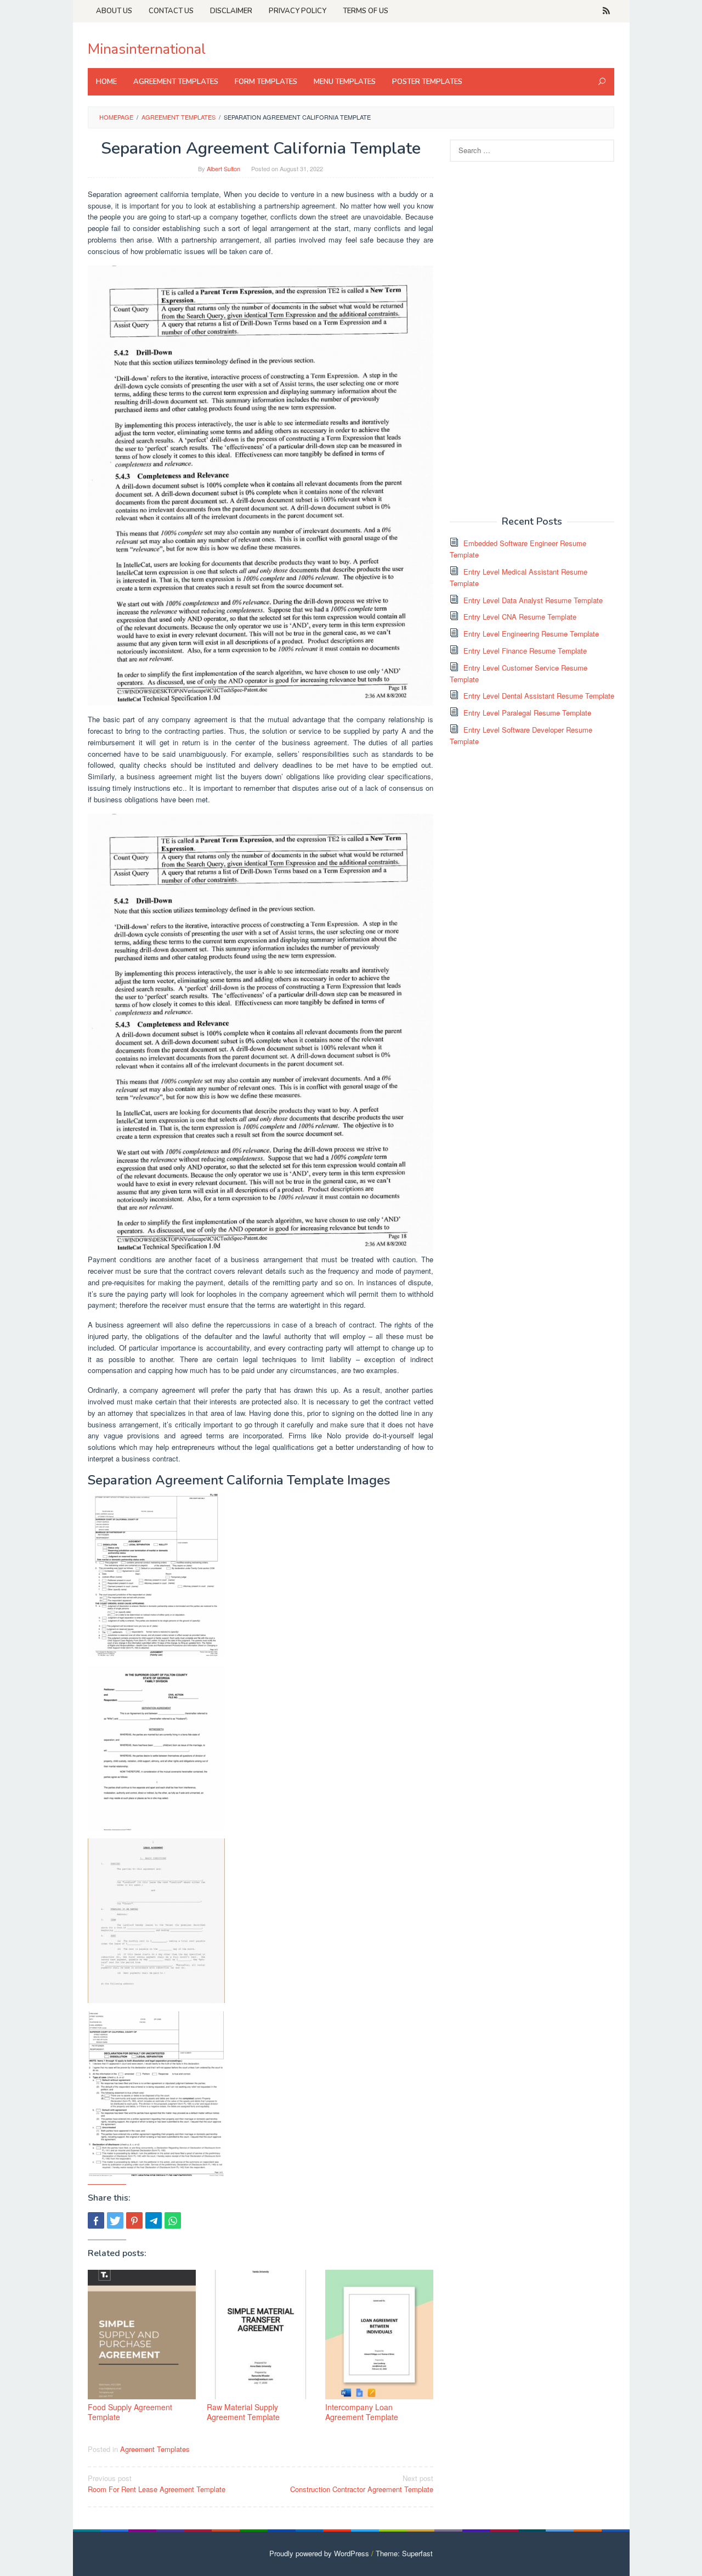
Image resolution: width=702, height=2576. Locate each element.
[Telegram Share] (154, 2220)
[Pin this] (134, 2220)
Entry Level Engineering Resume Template (531, 634)
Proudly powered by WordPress (319, 2553)
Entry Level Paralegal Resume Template (527, 713)
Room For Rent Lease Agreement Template (157, 2484)
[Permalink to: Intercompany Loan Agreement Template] (379, 2335)
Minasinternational (147, 49)
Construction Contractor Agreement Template (362, 2484)
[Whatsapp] (173, 2220)
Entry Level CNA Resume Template (520, 617)
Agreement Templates (155, 2449)
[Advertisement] (532, 338)
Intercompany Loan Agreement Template (362, 2412)
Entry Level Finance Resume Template (525, 651)
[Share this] (96, 2220)
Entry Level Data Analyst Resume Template (533, 600)
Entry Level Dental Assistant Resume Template (539, 696)
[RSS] (606, 11)
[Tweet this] (115, 2220)
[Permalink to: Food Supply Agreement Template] (142, 2335)
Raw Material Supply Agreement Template (243, 2412)
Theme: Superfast (404, 2553)
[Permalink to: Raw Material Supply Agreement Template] (261, 2335)
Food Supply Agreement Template (130, 2412)
